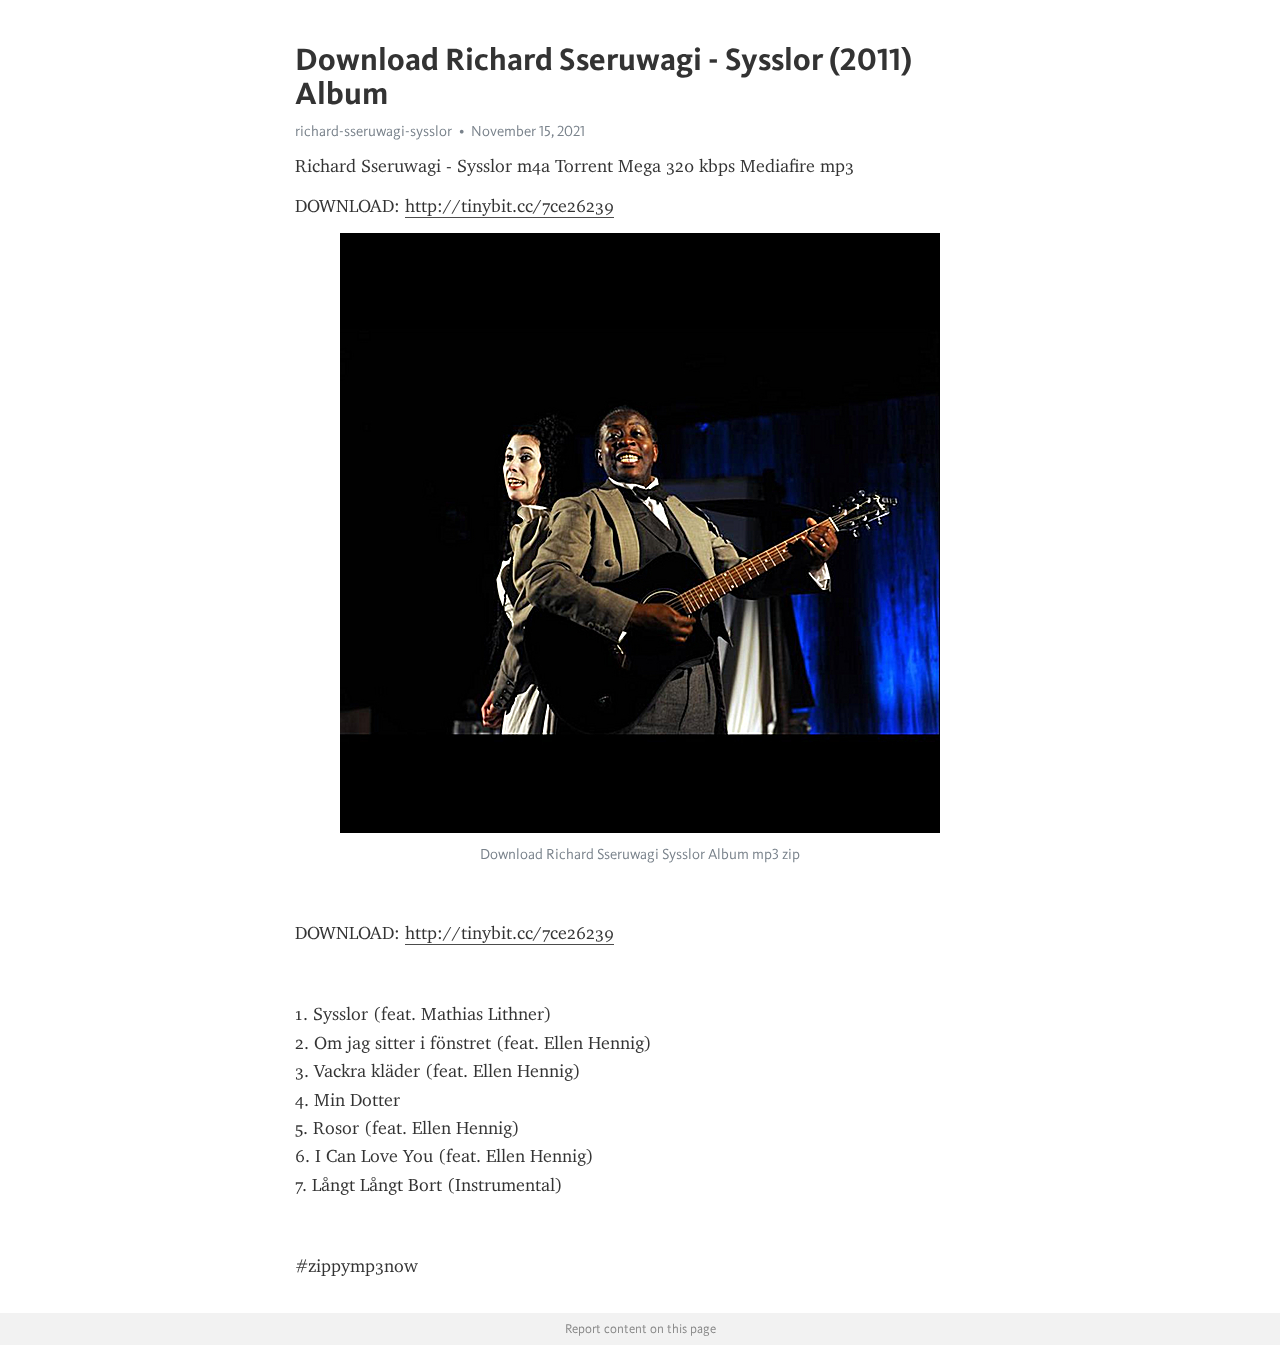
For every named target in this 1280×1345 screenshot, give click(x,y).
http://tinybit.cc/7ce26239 (509, 206)
